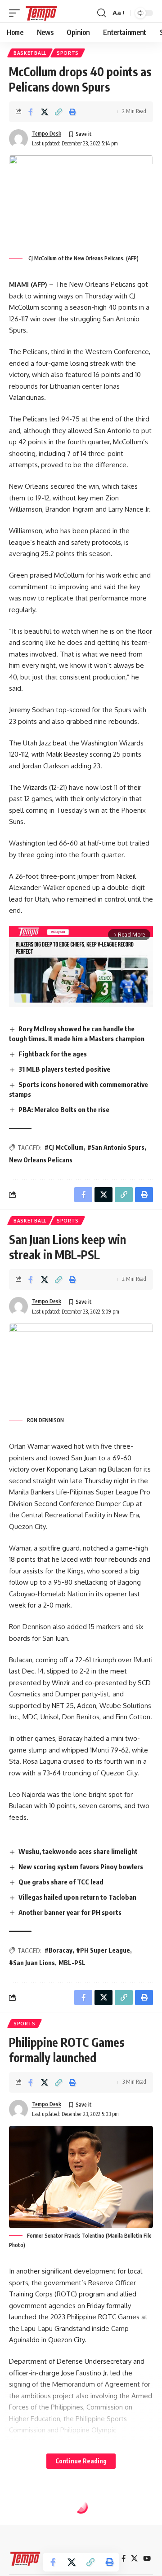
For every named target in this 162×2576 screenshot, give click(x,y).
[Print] (72, 112)
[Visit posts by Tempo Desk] (18, 139)
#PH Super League (103, 1950)
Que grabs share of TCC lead (61, 1882)
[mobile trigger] (17, 13)
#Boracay (58, 1950)
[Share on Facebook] (31, 112)
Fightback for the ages (53, 1054)
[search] (101, 13)
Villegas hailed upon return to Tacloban (77, 1897)
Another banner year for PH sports (70, 1912)
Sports (68, 53)
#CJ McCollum (64, 1147)
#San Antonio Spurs (116, 1147)
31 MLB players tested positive (64, 1069)
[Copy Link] (58, 112)
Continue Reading (81, 2461)
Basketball (30, 53)
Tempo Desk (47, 134)
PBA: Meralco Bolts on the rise (64, 1109)
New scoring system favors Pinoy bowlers (81, 1866)
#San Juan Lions (32, 1963)
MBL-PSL (72, 1963)
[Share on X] (45, 112)
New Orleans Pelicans (41, 1160)
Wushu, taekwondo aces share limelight (78, 1851)
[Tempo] (41, 13)
